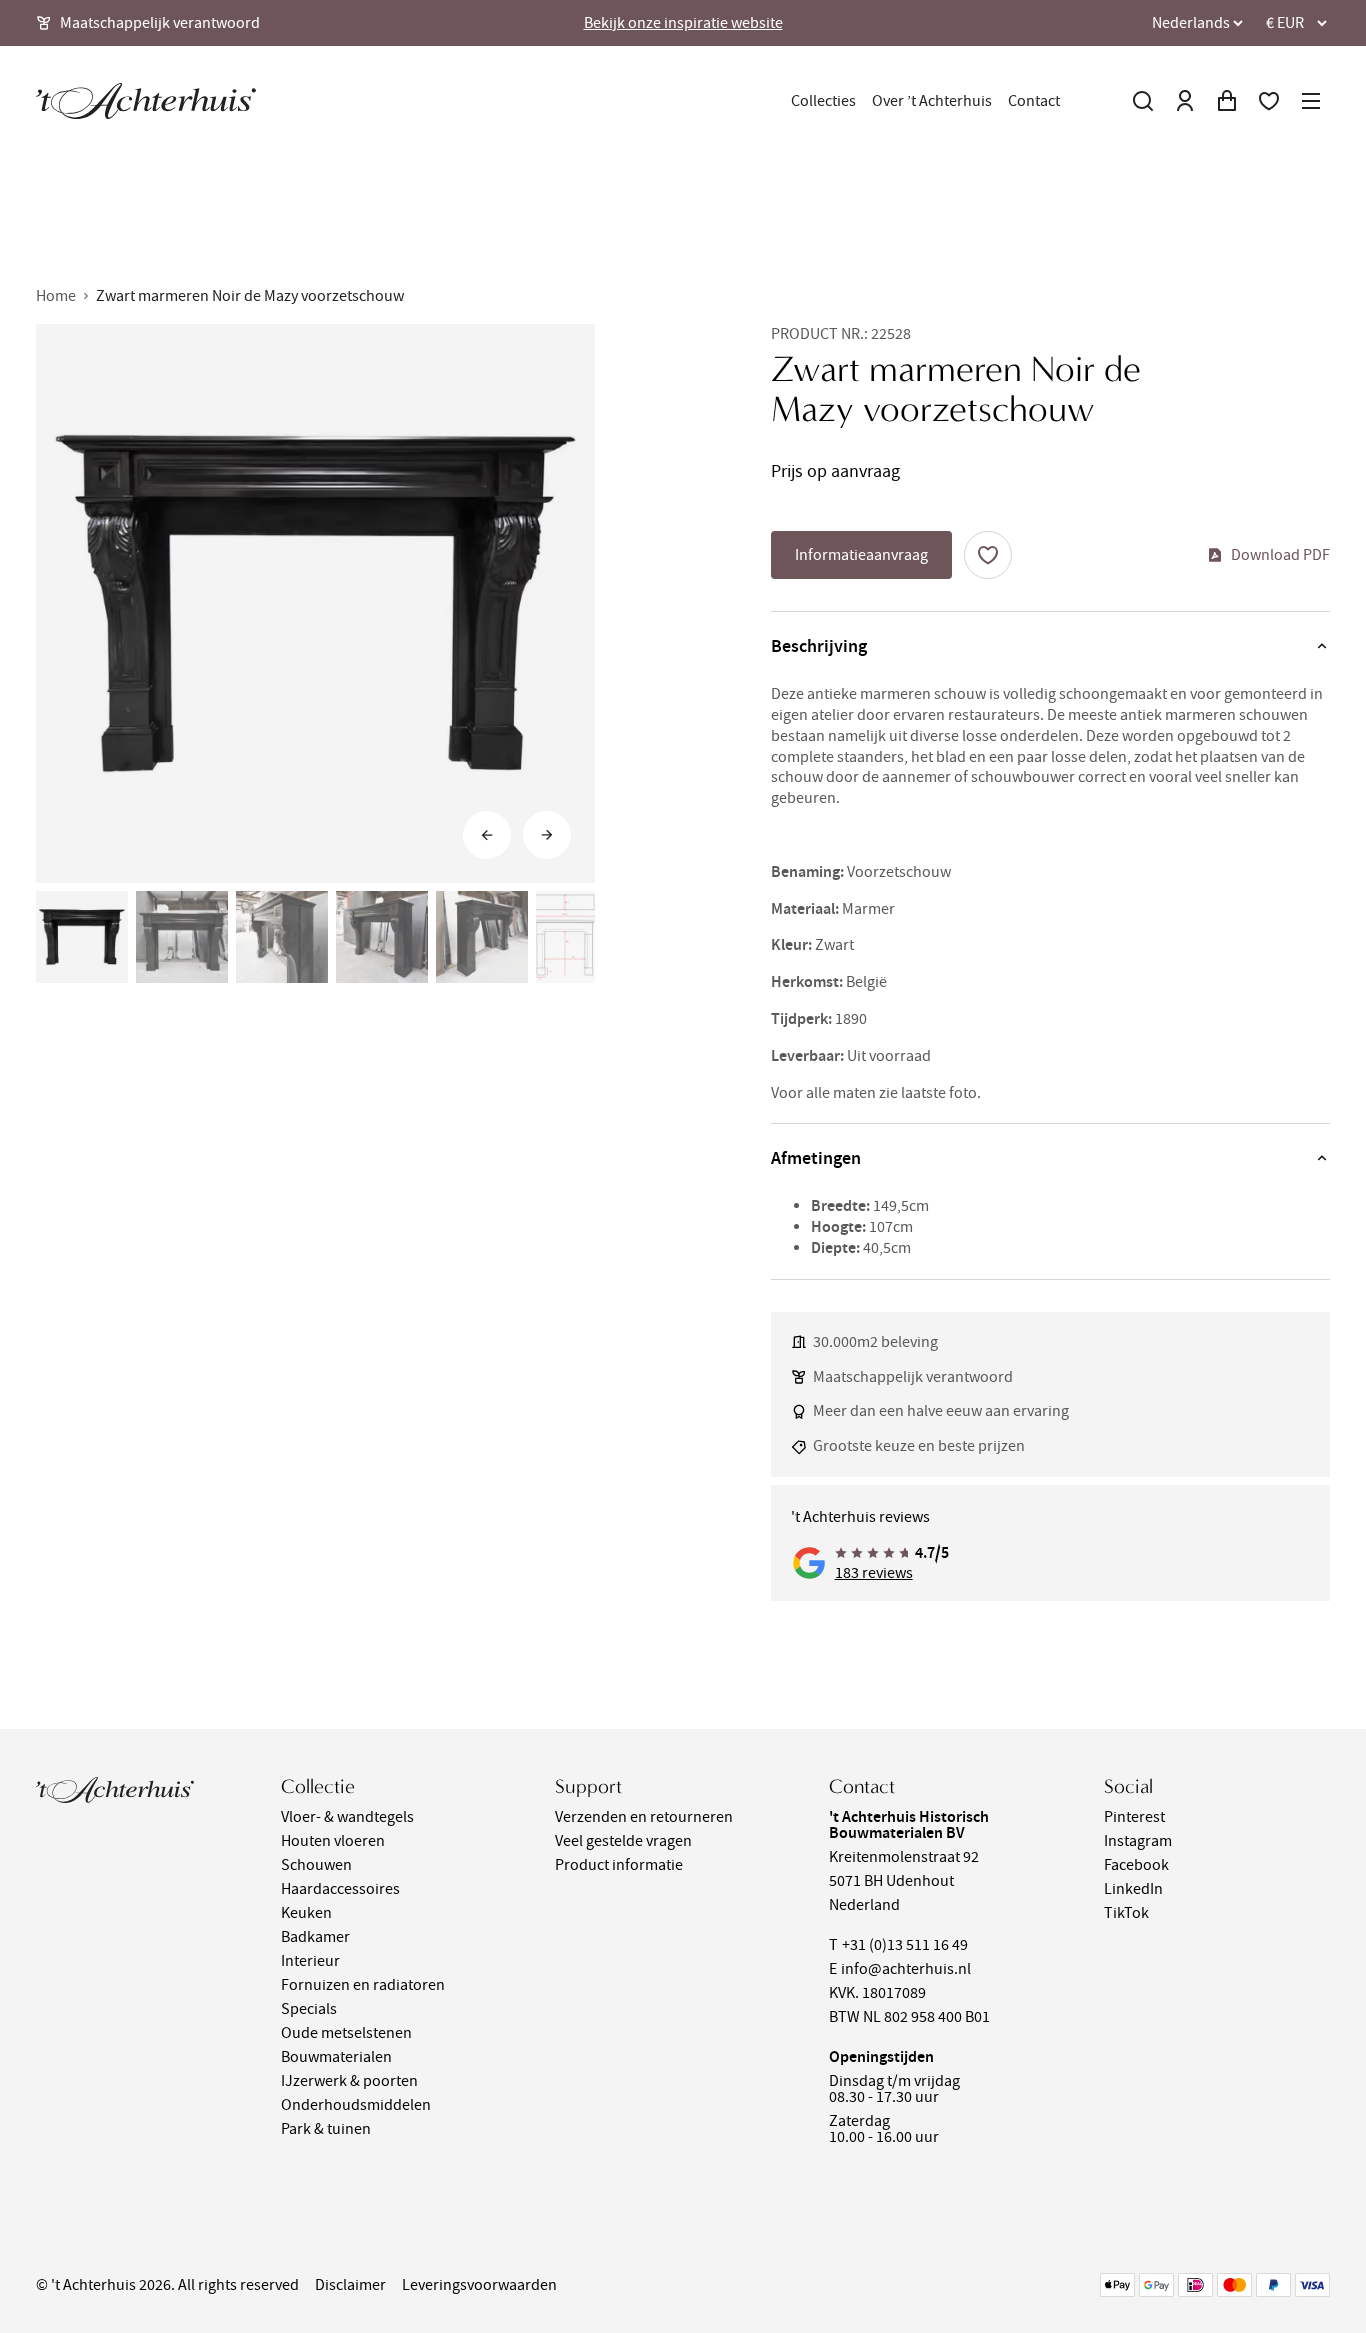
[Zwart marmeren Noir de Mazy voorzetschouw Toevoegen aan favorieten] (988, 555)
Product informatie (619, 1865)
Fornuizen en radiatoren (363, 1985)
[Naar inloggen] (1185, 101)
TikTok (1126, 1913)
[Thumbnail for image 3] (282, 937)
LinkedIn (1133, 1889)
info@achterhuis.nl (906, 1969)
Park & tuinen (326, 2129)
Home (56, 296)
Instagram (1138, 1841)
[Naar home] (146, 101)
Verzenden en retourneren (644, 1817)
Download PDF (1280, 555)
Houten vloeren (333, 1841)
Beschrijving (819, 646)
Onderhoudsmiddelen (356, 2105)
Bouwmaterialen (336, 2057)
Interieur (310, 1961)
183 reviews (874, 1573)
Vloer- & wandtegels (347, 1817)
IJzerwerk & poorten (349, 2081)
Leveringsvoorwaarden (479, 2285)
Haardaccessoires (340, 1889)
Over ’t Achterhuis (932, 101)
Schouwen (316, 1865)
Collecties (823, 101)
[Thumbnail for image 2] (182, 937)
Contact (1034, 101)
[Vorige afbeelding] (487, 835)
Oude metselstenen (346, 2033)
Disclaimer (350, 2285)
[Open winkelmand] (1227, 101)
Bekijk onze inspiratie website (683, 23)
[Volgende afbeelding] (547, 835)
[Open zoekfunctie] (1143, 101)
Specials (309, 2009)
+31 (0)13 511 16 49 (905, 1945)
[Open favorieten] (1269, 101)
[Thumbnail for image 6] (582, 937)
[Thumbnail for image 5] (482, 937)
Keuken (306, 1913)
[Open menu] (1311, 101)
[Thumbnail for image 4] (382, 937)
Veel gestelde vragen (623, 1841)
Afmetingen (816, 1158)
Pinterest (1134, 1817)
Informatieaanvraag (861, 555)
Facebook (1136, 1865)
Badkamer (315, 1937)
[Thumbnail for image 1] (82, 937)
